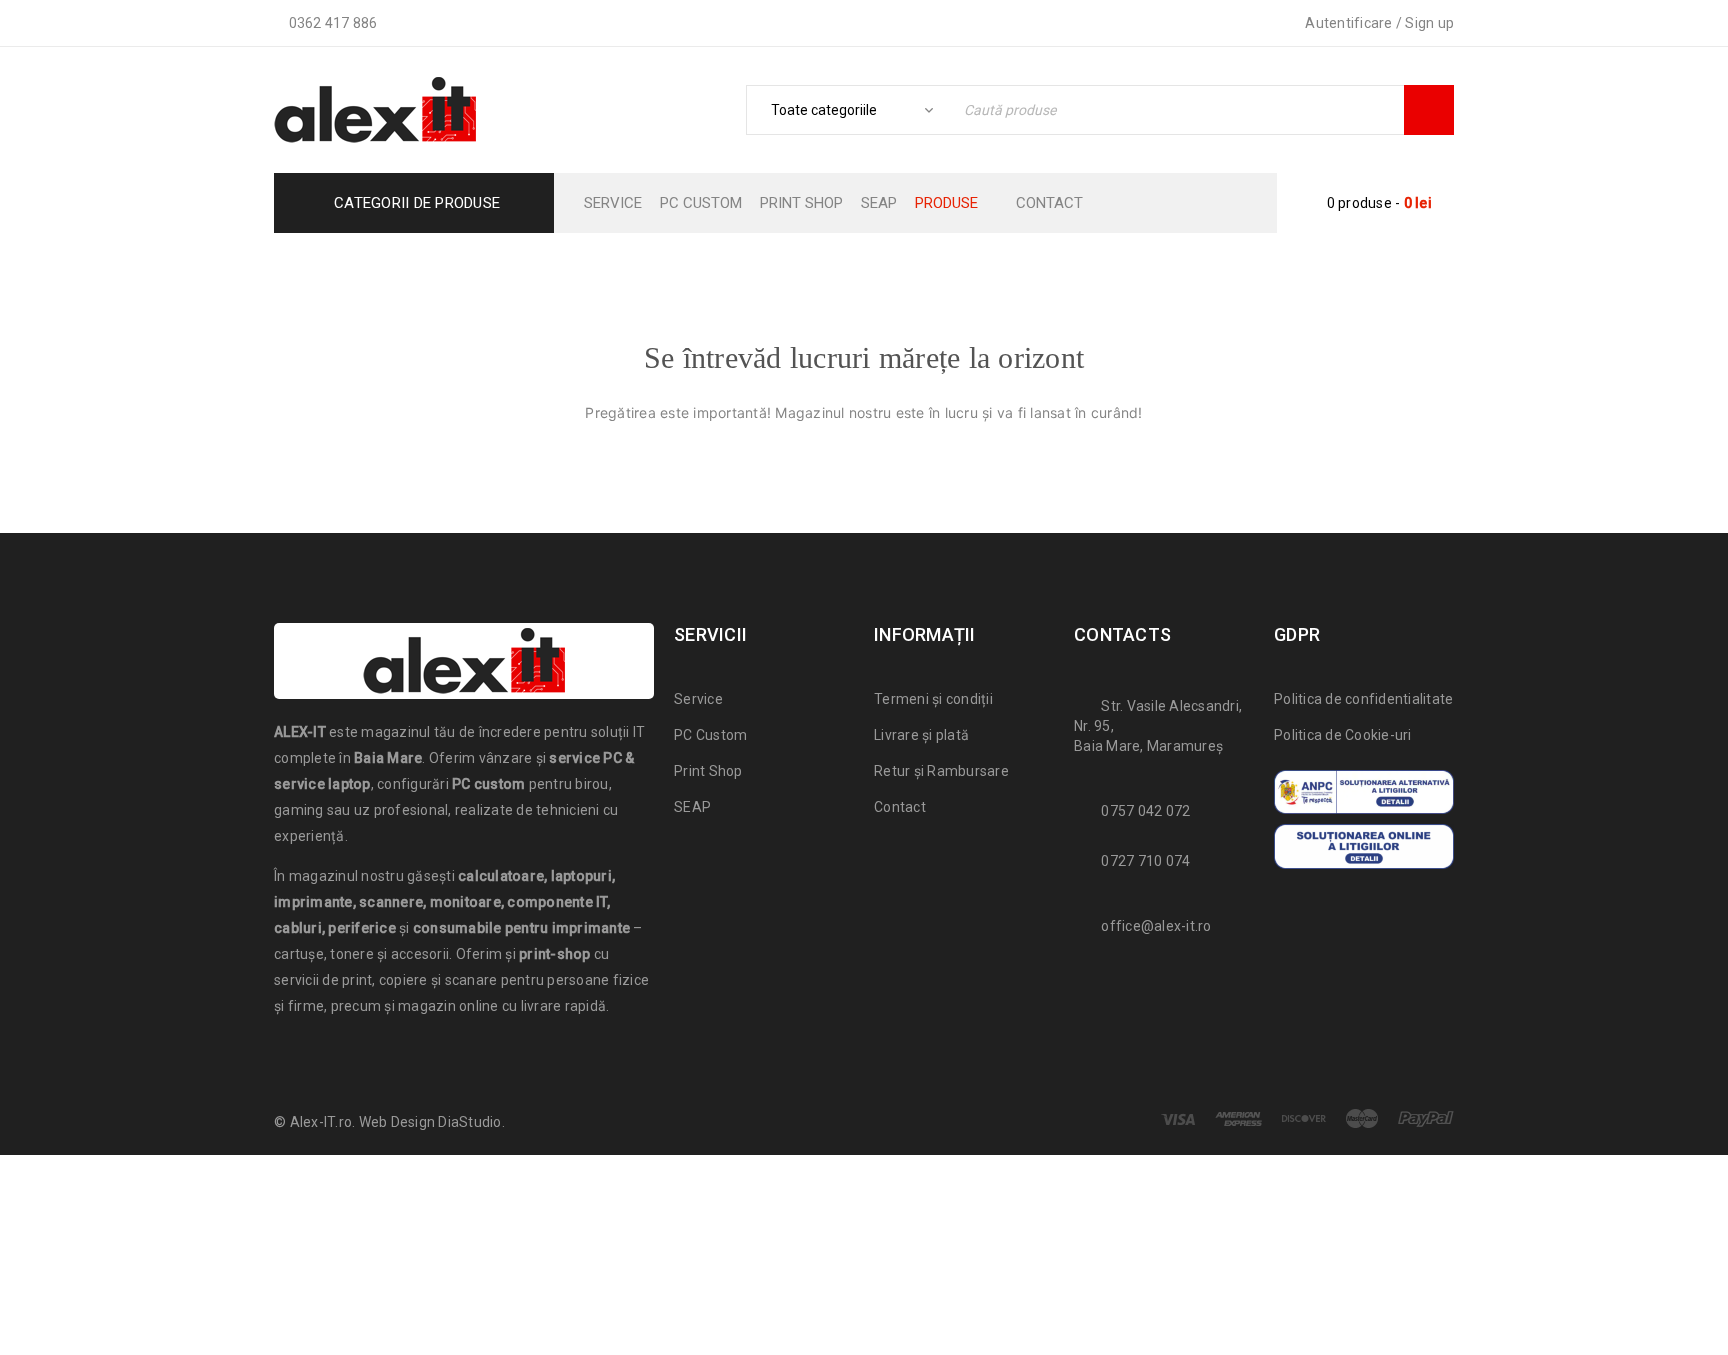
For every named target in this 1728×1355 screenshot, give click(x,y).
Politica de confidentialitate (1363, 699)
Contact (900, 807)
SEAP (692, 807)
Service (698, 699)
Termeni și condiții (933, 699)
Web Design (397, 1122)
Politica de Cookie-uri (1343, 735)
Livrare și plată (921, 735)
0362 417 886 (333, 23)
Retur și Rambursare (941, 771)
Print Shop (708, 771)
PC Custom (710, 735)
